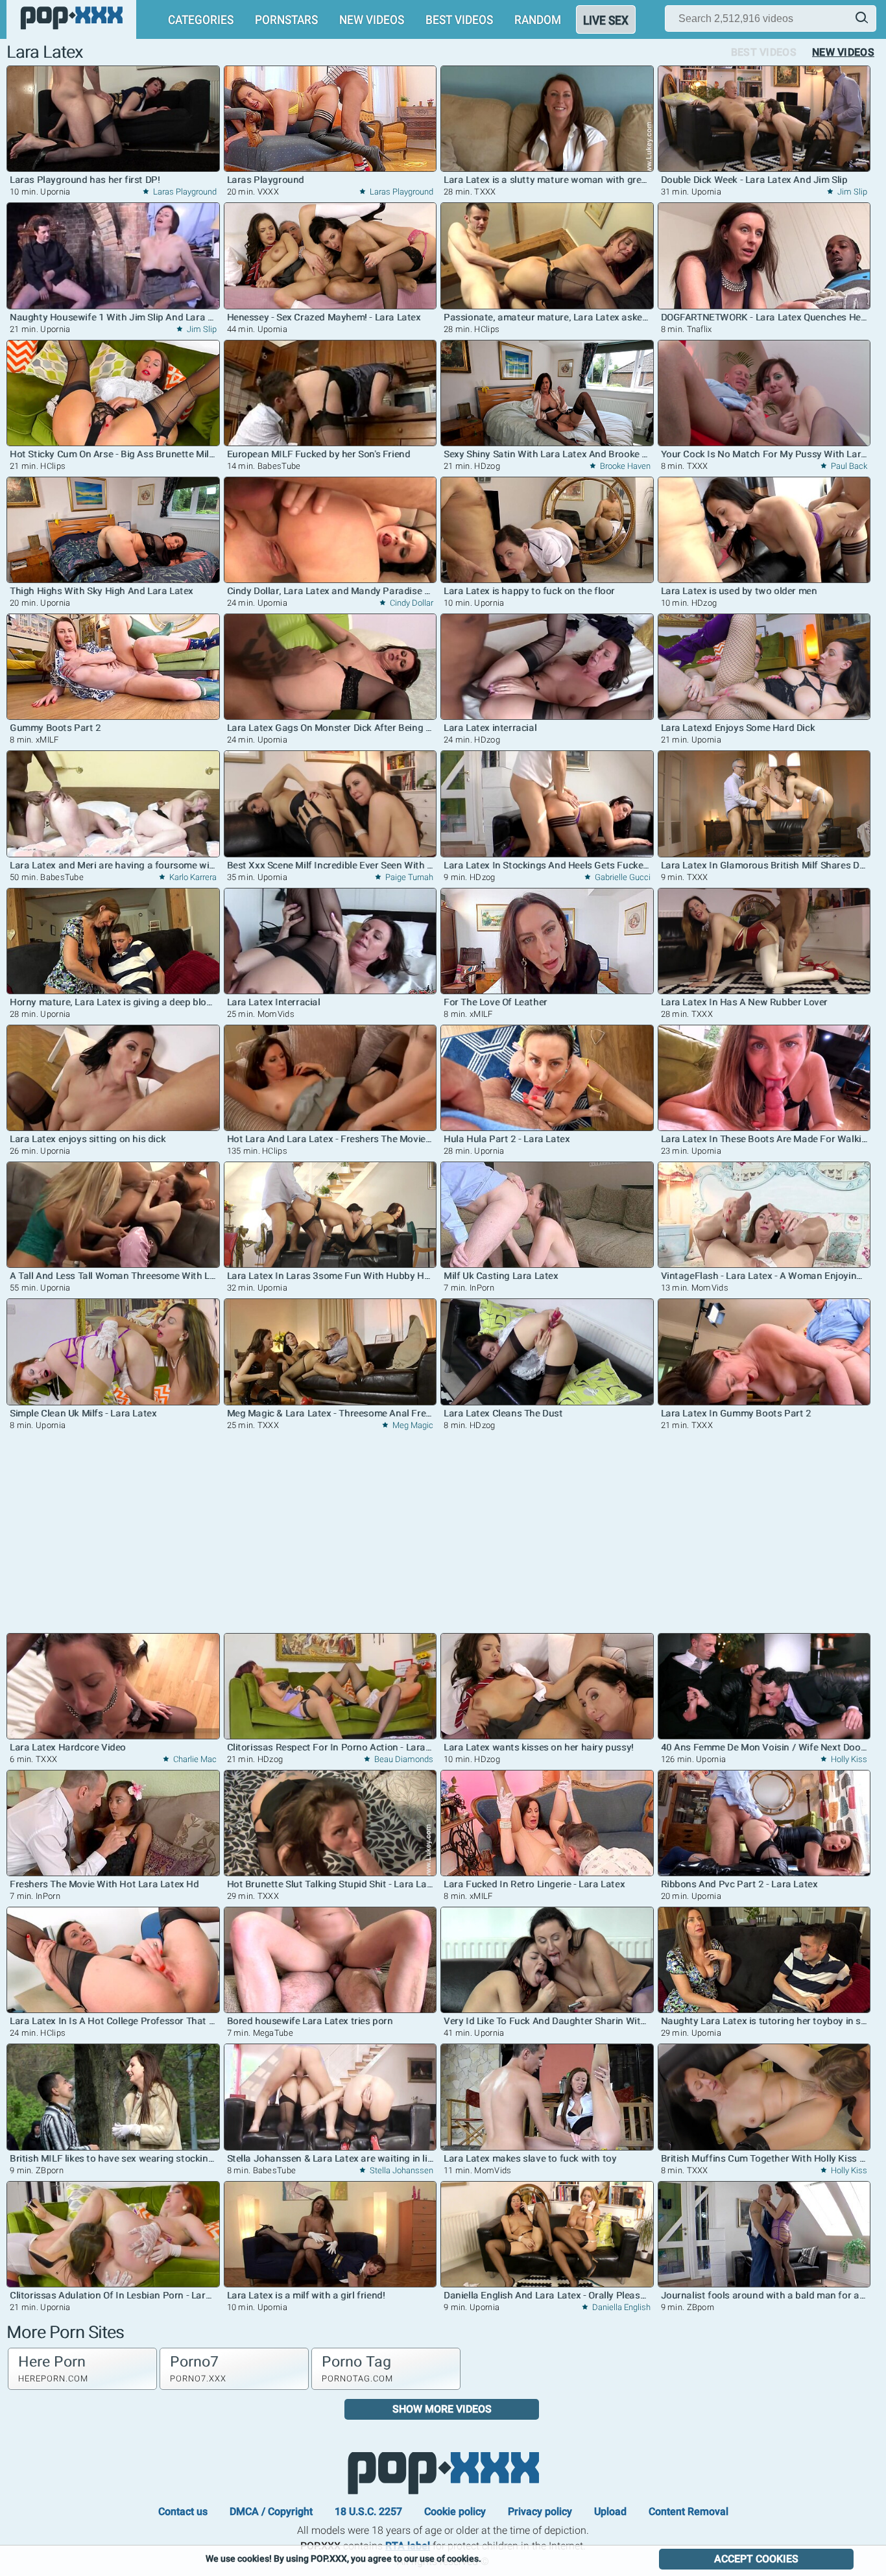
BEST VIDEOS (459, 19)
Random (538, 19)
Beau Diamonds (403, 1759)
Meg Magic (412, 1425)
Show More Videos (442, 2409)
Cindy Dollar (411, 603)
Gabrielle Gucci (622, 877)
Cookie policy (455, 2511)
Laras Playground (184, 192)
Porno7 (198, 2368)
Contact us (183, 2511)
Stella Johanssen (401, 2170)
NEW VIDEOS (372, 19)
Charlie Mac (194, 1759)
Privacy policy (540, 2511)
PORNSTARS (286, 19)
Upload (610, 2511)
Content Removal (688, 2511)
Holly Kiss (848, 1759)
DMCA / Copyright (271, 2511)
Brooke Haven (624, 466)
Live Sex (606, 20)
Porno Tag (357, 2368)
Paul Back (848, 466)
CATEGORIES (201, 19)
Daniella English (620, 2307)
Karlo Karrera (192, 877)
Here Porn (53, 2368)
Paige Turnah (408, 877)
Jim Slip (851, 192)
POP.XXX (443, 2473)
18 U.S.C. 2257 (368, 2511)
